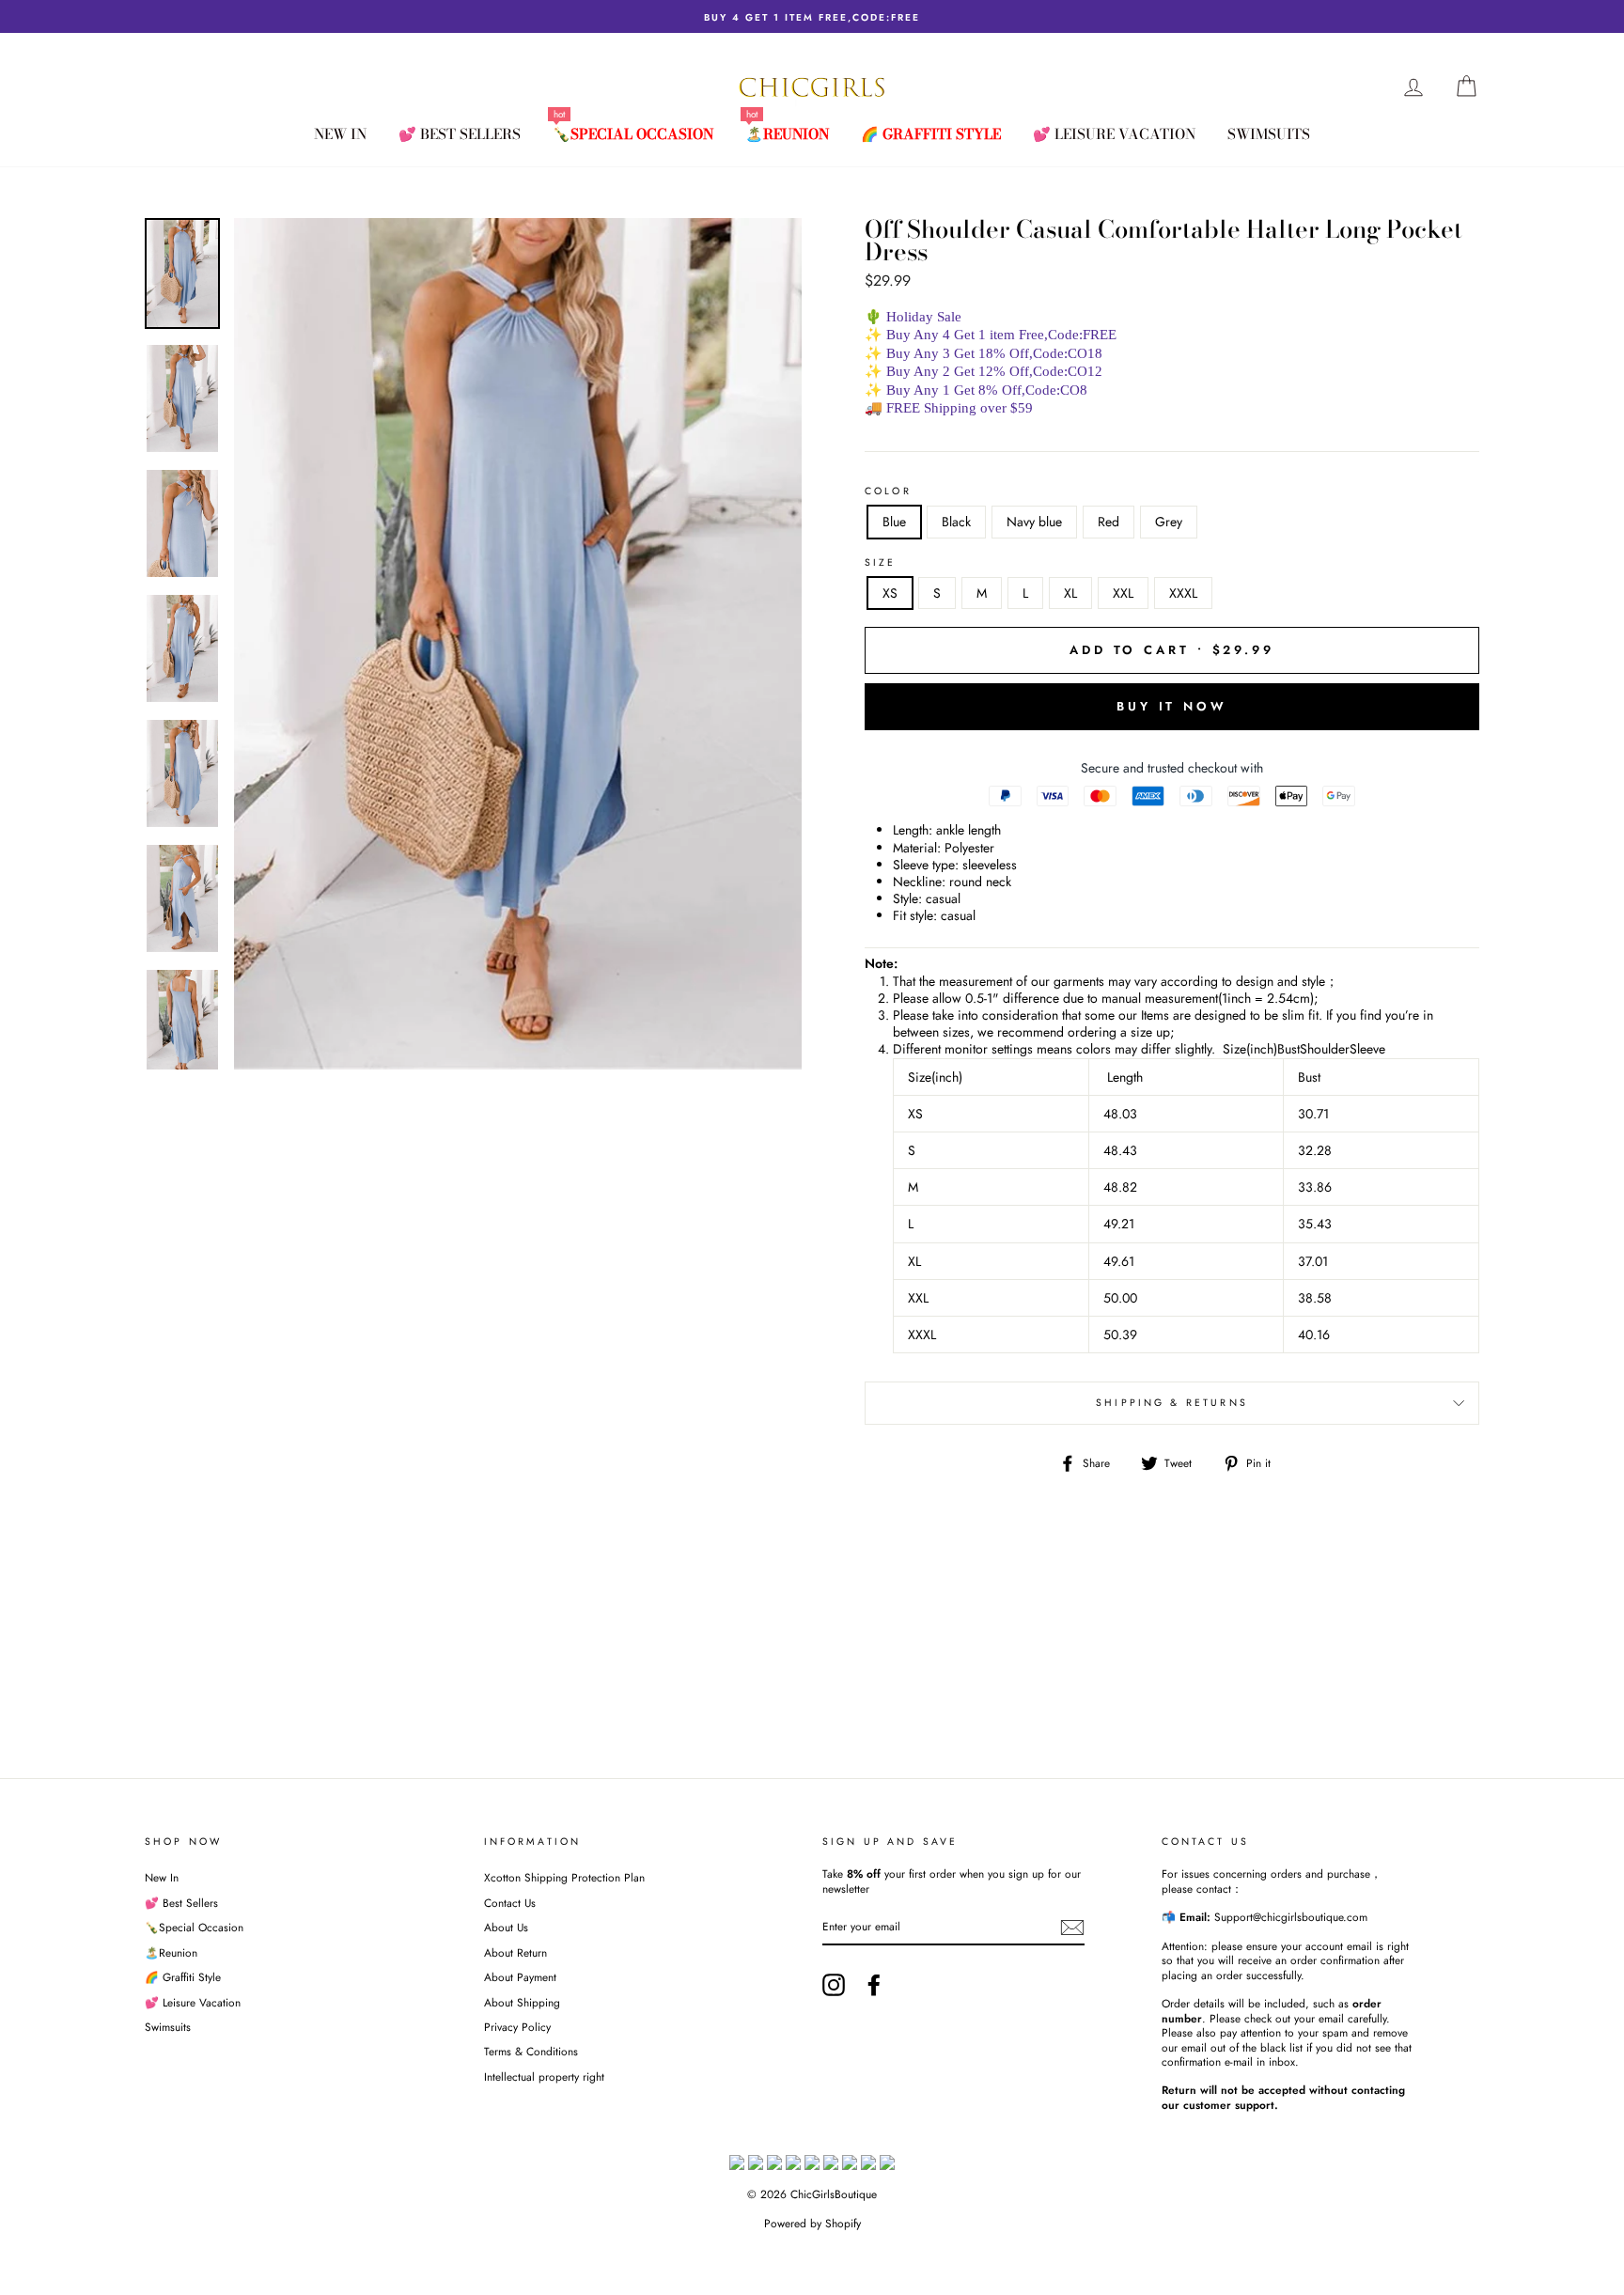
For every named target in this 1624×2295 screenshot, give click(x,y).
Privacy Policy (517, 2027)
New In (340, 134)
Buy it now (1172, 706)
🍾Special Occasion (633, 134)
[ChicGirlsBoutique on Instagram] (834, 1985)
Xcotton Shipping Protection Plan (564, 1877)
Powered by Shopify (812, 2224)
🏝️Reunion (787, 134)
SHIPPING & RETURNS (1172, 1403)
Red (1109, 522)
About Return (515, 1952)
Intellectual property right (544, 2076)
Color (888, 492)
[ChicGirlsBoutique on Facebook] (874, 1985)
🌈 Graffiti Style (931, 134)
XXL (1123, 593)
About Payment (520, 1977)
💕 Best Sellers (460, 134)
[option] (812, 16)
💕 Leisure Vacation (1114, 134)
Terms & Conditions (531, 2051)
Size (881, 563)
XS (890, 593)
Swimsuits (1269, 134)
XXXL (1183, 593)
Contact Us (510, 1903)
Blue (894, 522)
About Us (506, 1927)
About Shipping (522, 2002)
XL (1070, 593)
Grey (1169, 522)
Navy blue (1034, 522)
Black (956, 522)
